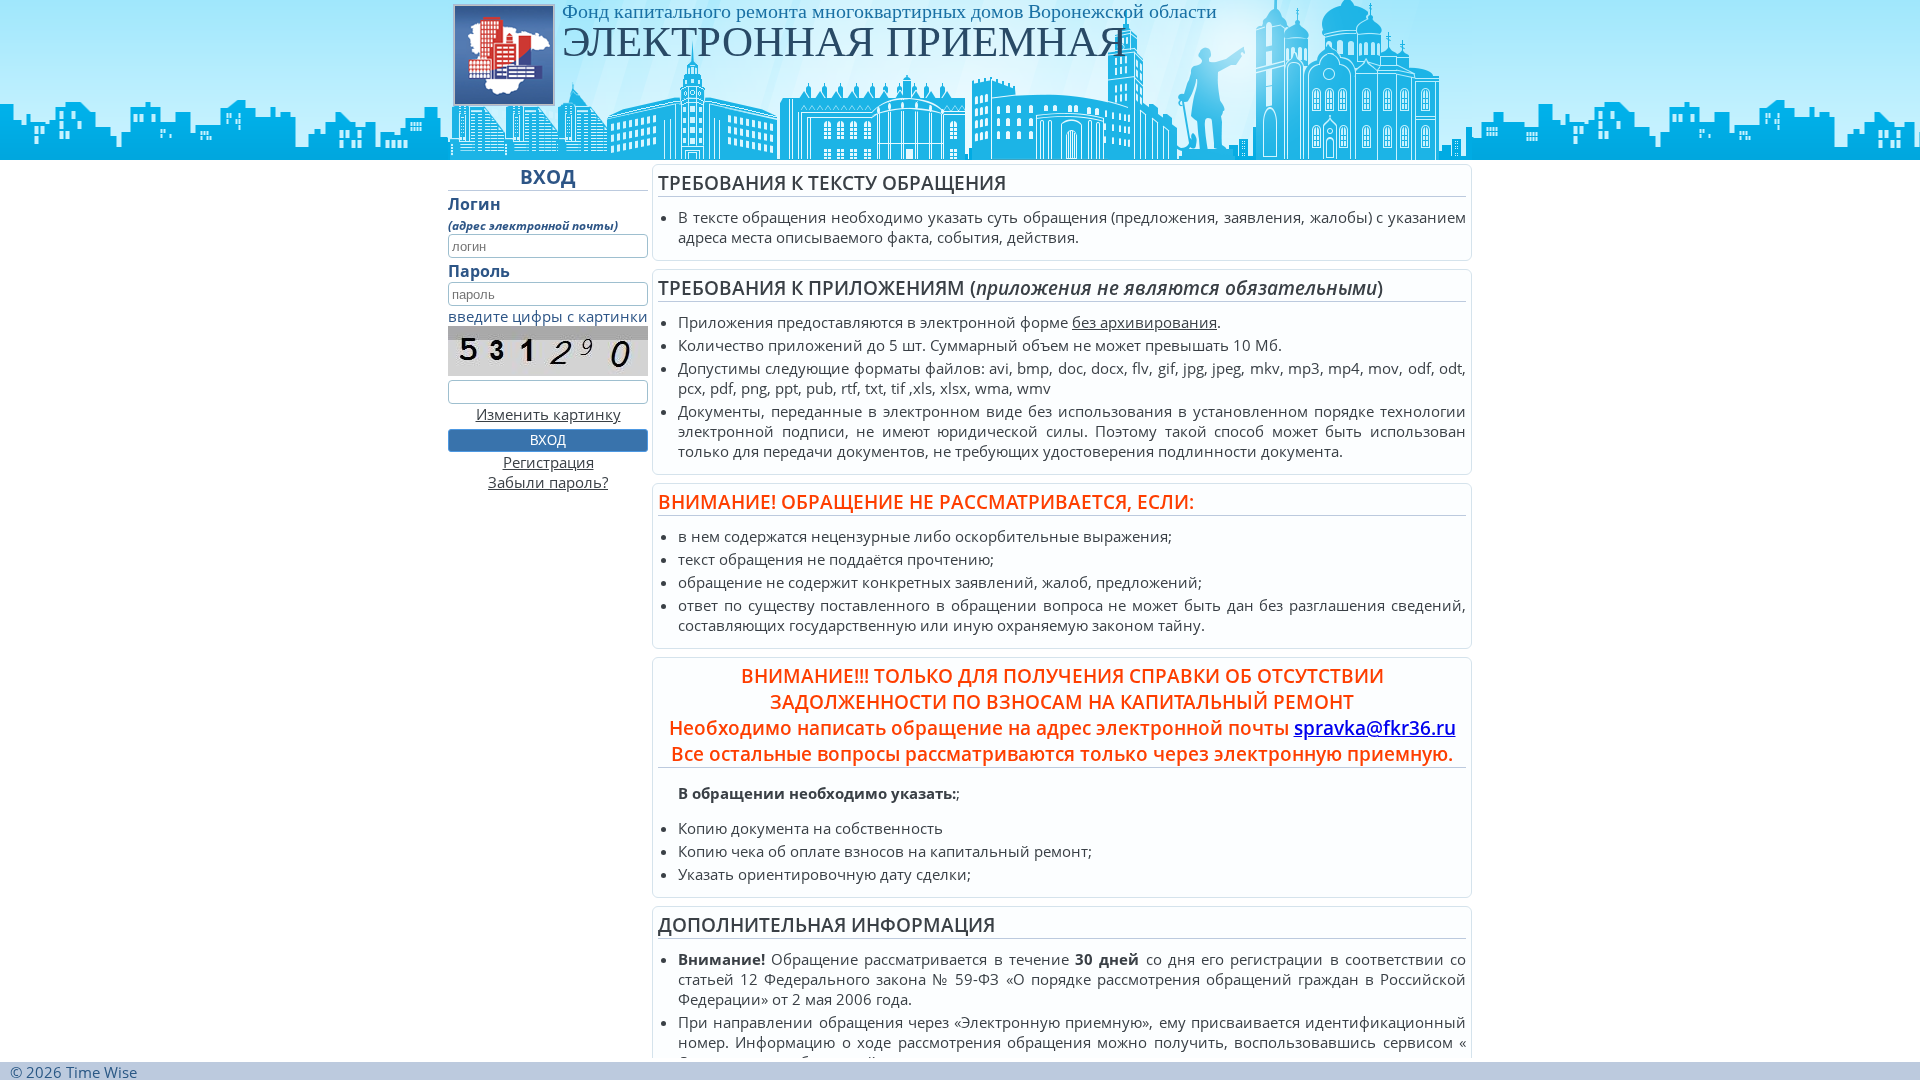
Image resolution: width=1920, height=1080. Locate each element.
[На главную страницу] (503, 54)
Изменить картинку (548, 414)
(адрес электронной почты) (533, 225)
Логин (474, 204)
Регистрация (548, 462)
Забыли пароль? (548, 482)
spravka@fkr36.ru (1375, 728)
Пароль (479, 271)
